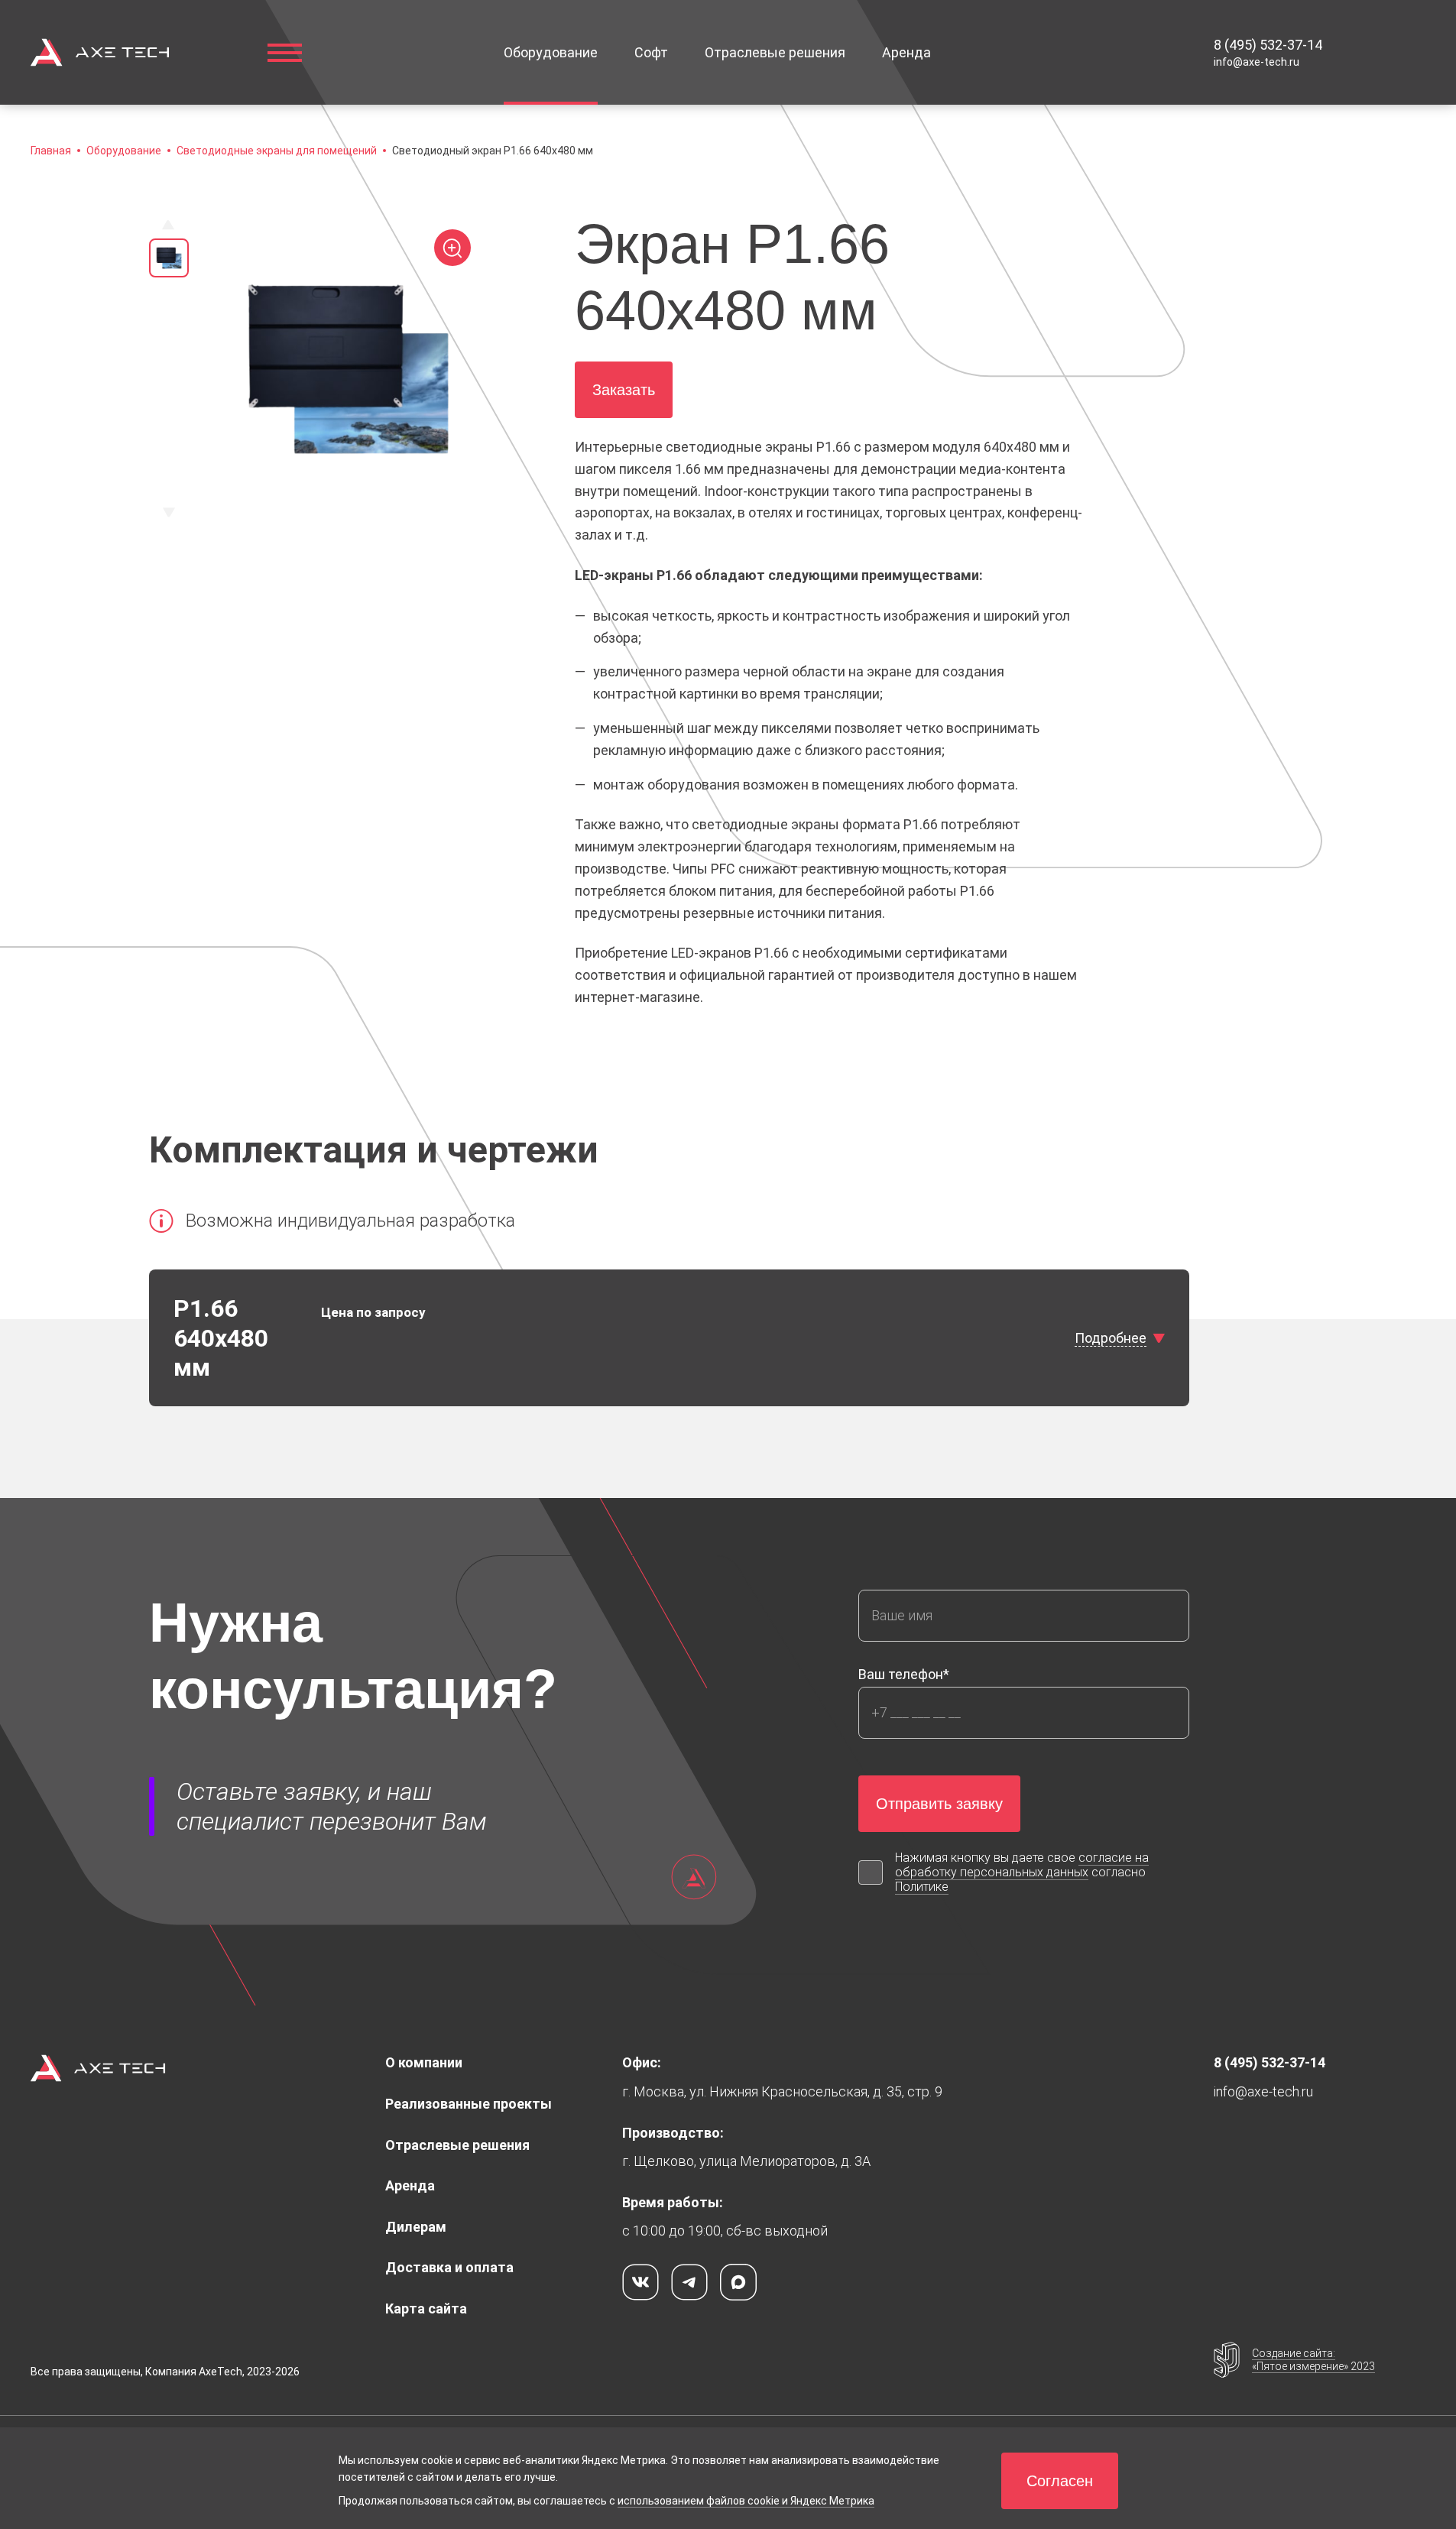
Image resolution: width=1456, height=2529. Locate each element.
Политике (922, 1887)
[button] (493, 151)
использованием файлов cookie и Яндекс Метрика (746, 2501)
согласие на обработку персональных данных (1022, 1865)
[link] (1268, 45)
